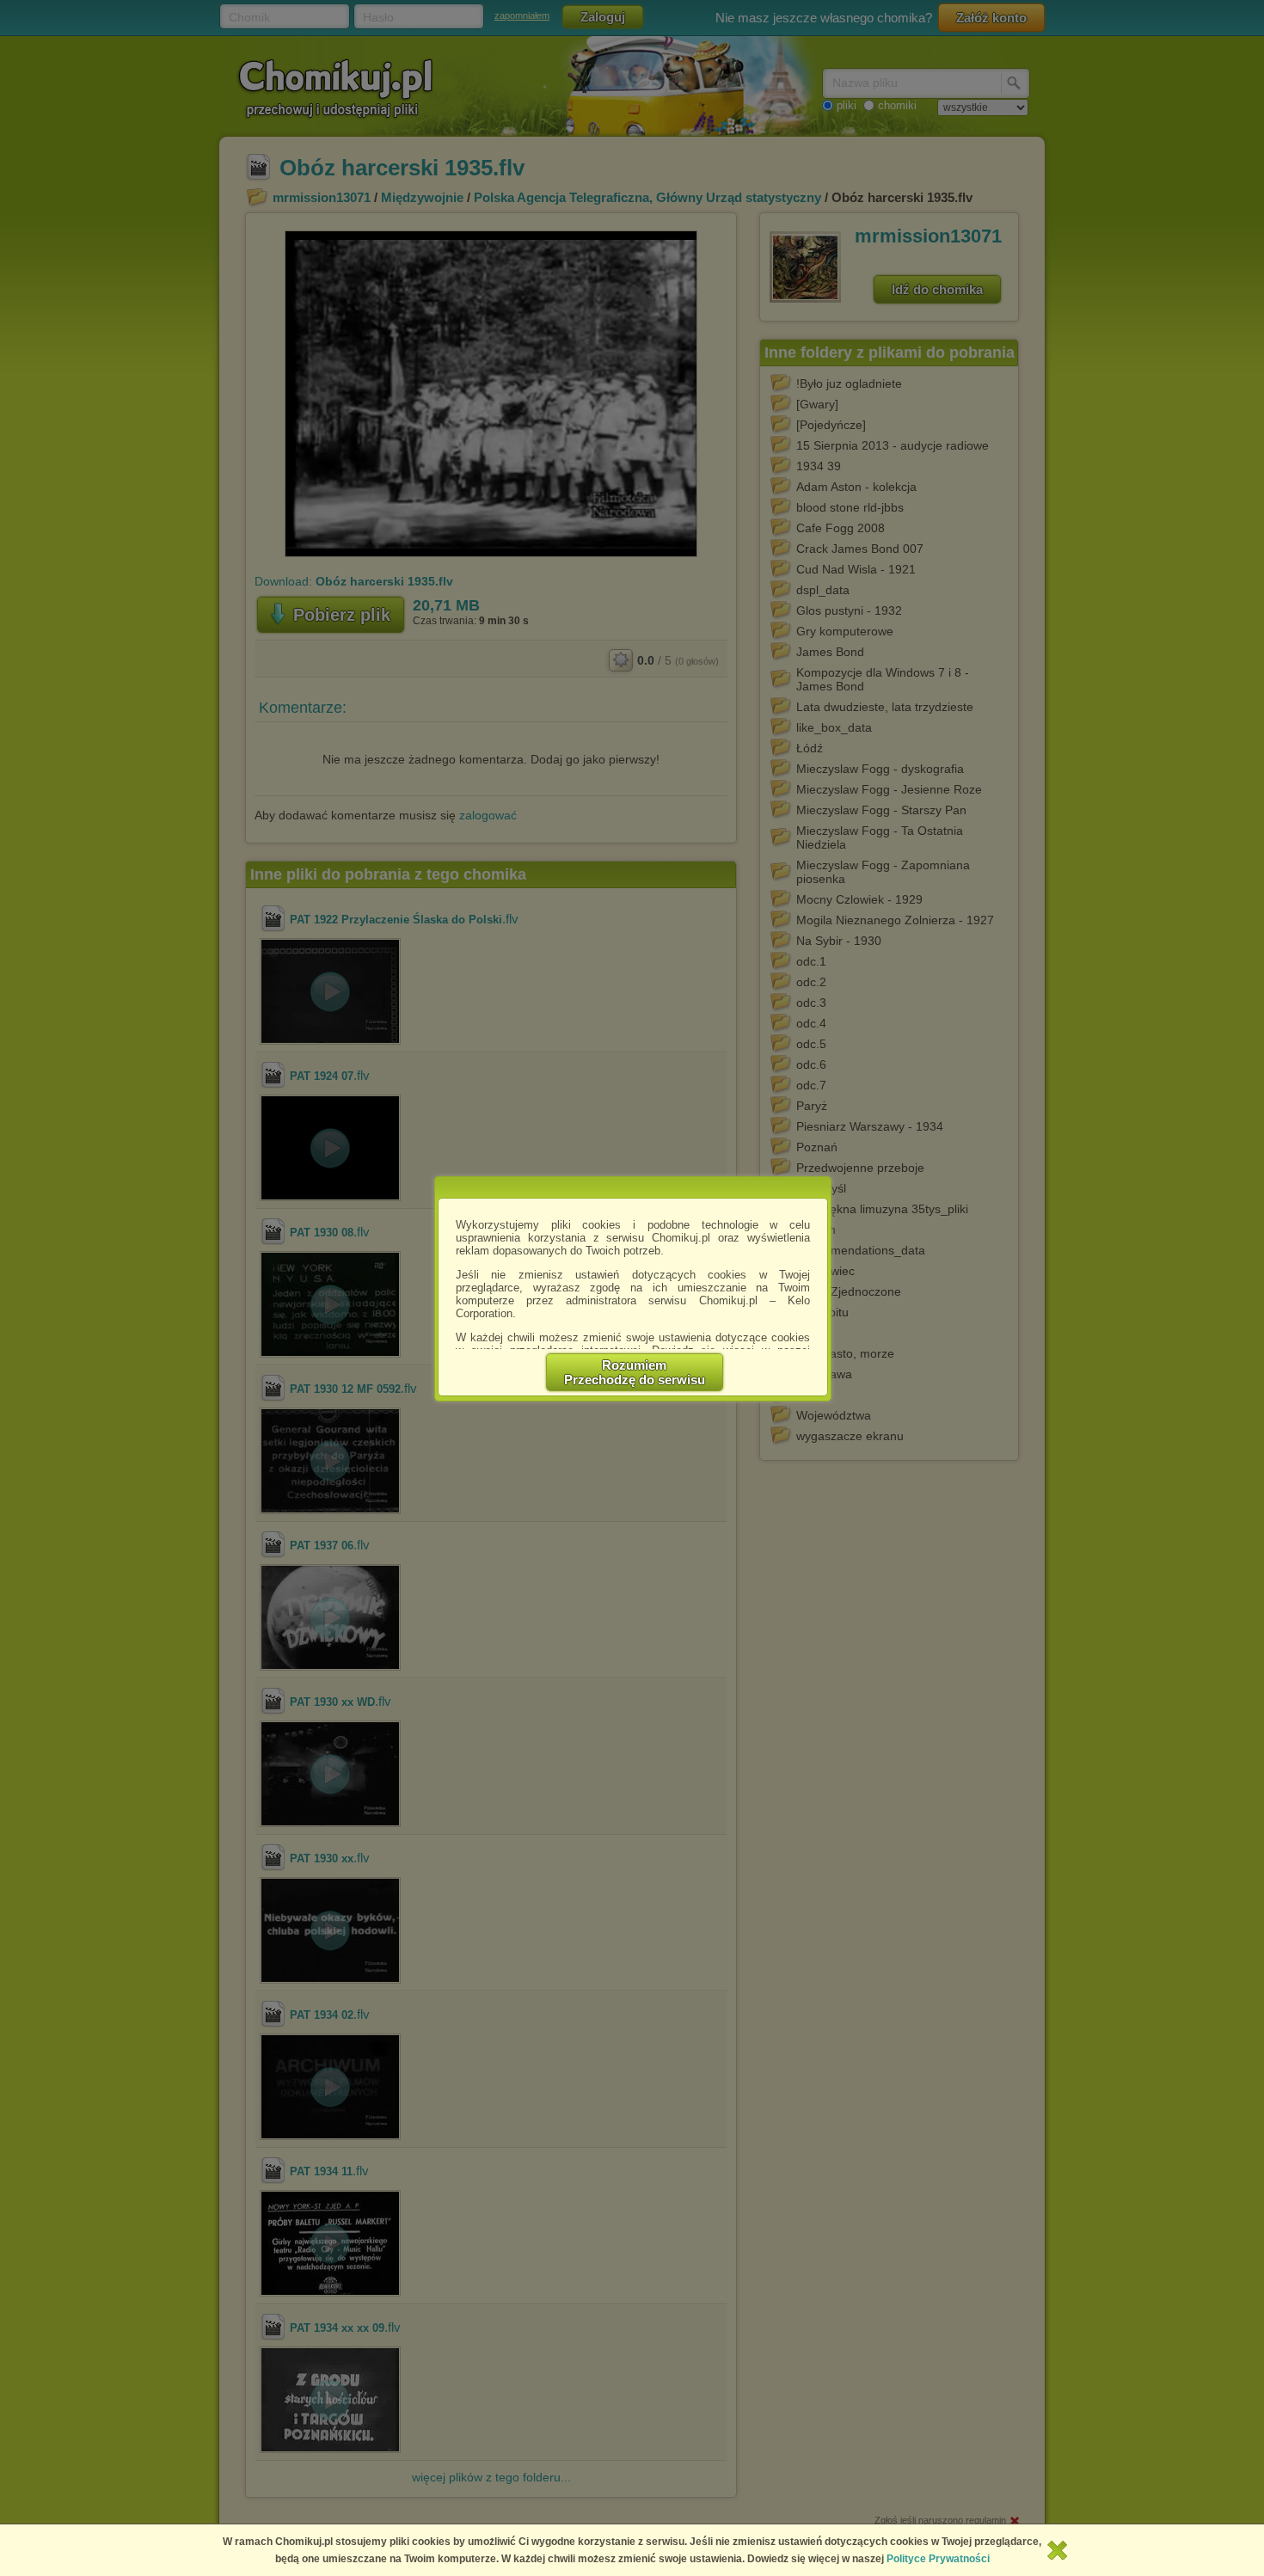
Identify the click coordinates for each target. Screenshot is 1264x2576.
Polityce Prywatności (938, 2559)
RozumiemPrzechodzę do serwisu (635, 1372)
